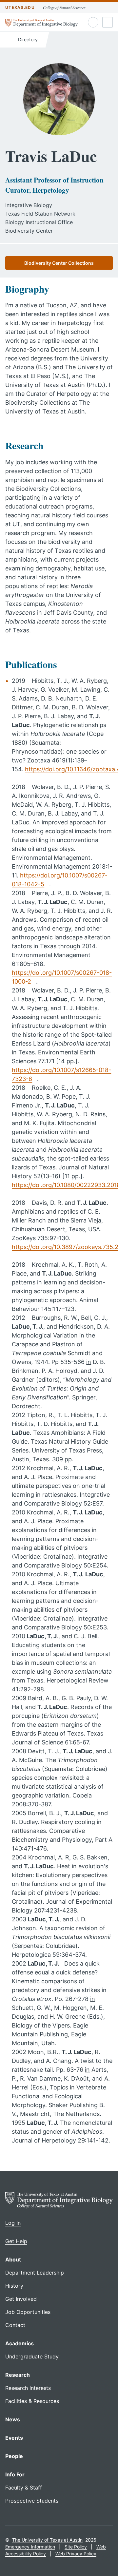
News (13, 2419)
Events (14, 2438)
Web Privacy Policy (76, 2554)
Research (18, 2375)
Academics (20, 2343)
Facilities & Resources (32, 2401)
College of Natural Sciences (64, 8)
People (14, 2456)
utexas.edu (20, 7)
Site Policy (76, 2547)
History (14, 2286)
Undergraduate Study (32, 2356)
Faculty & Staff (24, 2488)
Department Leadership (35, 2273)
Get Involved (21, 2299)
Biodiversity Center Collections (59, 263)
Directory (27, 39)
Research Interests (28, 2388)
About (13, 2259)
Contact (15, 2325)
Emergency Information (30, 2547)
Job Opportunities (28, 2312)
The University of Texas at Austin (47, 2540)
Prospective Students (32, 2501)
